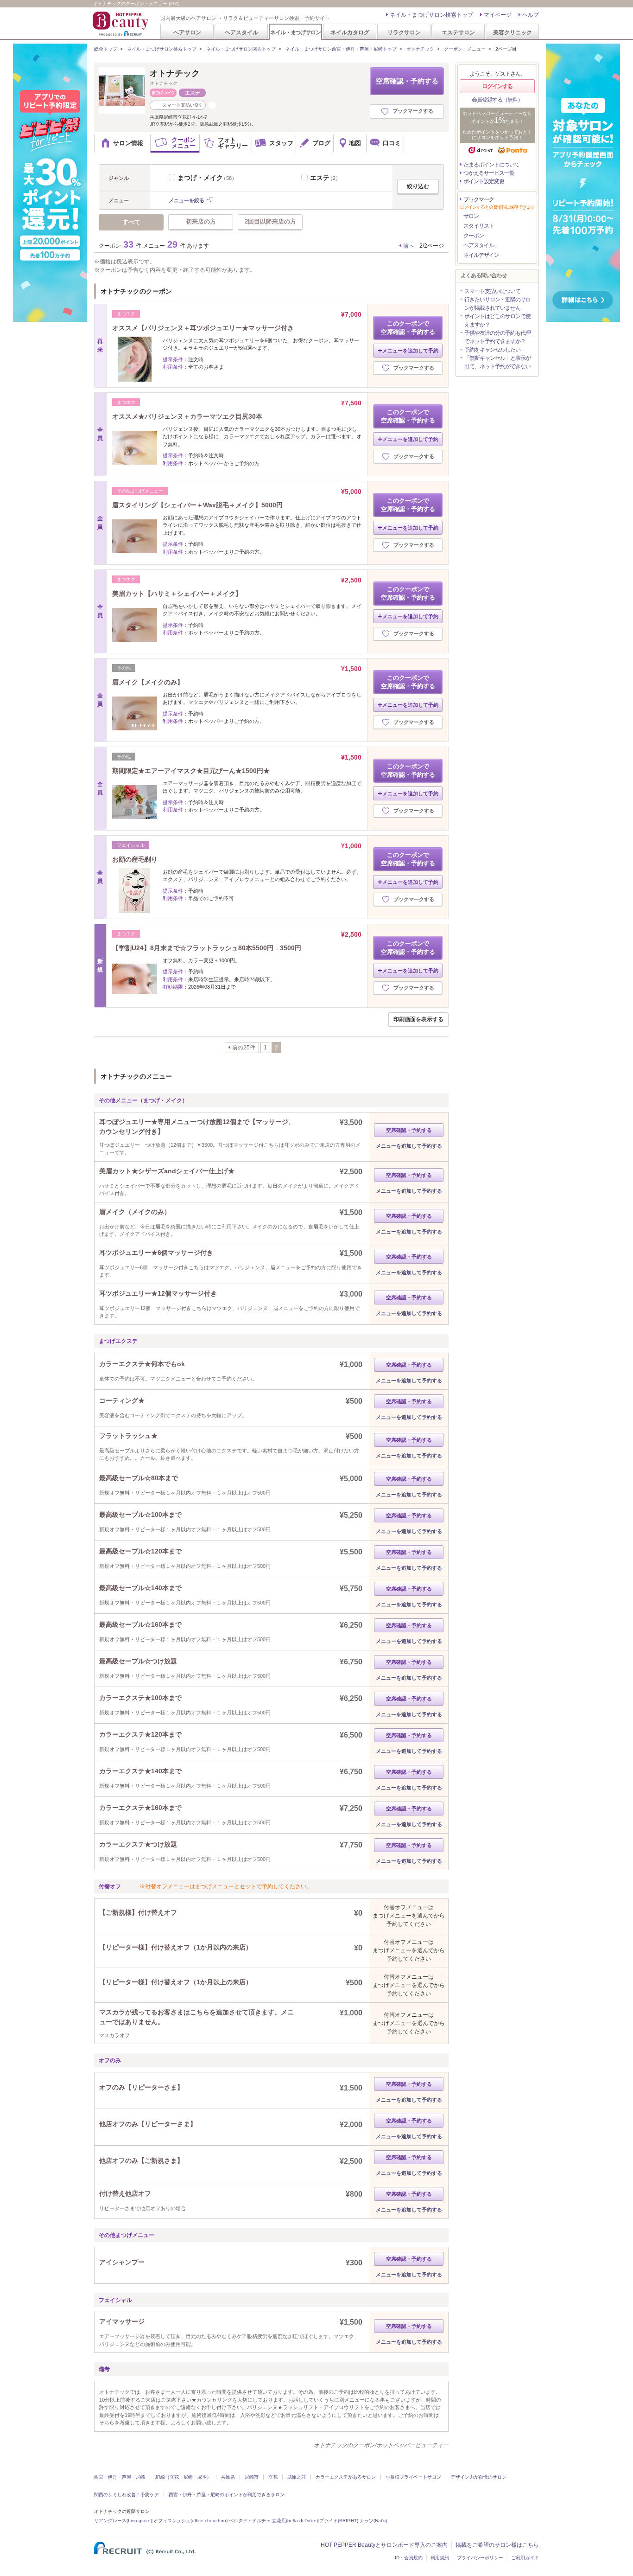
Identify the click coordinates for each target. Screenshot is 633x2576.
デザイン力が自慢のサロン (479, 2477)
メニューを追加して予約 (410, 351)
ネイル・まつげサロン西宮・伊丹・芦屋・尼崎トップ (341, 49)
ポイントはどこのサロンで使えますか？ (497, 320)
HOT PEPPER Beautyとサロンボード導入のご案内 (384, 2545)
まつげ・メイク (207, 178)
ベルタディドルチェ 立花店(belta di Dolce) (273, 2521)
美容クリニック (513, 32)
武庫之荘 (297, 2477)
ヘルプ (531, 15)
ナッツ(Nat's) (373, 2521)
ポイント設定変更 (484, 181)
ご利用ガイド (525, 2558)
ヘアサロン (187, 32)
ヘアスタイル (241, 32)
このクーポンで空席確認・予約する (408, 328)
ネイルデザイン (481, 255)
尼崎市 (252, 2477)
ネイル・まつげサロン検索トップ (431, 15)
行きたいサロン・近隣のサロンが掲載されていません (497, 304)
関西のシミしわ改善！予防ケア (127, 2495)
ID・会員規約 (409, 2558)
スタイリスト (479, 226)
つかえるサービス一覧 (489, 173)
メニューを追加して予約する (409, 1146)
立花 (273, 2477)
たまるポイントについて (491, 165)
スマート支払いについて (492, 291)
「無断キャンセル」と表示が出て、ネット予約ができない (497, 362)
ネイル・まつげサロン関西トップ (241, 49)
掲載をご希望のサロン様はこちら (497, 2545)
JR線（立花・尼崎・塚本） (183, 2477)
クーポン (474, 236)
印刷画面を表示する (418, 1019)
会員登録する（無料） (497, 100)
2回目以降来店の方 (270, 221)
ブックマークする (413, 111)
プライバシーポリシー (480, 2558)
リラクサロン (404, 32)
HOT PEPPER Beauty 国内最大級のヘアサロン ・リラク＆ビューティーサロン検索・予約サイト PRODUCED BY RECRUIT (121, 24)
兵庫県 (228, 2477)
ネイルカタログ (350, 32)
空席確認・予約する (407, 81)
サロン (471, 216)
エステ (325, 178)
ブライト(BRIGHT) (339, 2521)
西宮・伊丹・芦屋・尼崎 (120, 2477)
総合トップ (106, 49)
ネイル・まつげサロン (295, 32)
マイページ (498, 15)
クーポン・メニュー (465, 49)
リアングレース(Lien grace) (123, 2521)
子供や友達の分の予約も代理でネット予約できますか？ (497, 337)
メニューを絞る (187, 200)
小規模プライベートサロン (413, 2477)
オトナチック (420, 49)
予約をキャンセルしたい (492, 350)
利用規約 (440, 2558)
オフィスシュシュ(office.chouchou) (190, 2521)
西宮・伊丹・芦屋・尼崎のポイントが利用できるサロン (227, 2495)
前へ (409, 246)
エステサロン (458, 32)
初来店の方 (201, 221)
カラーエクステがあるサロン (346, 2477)
